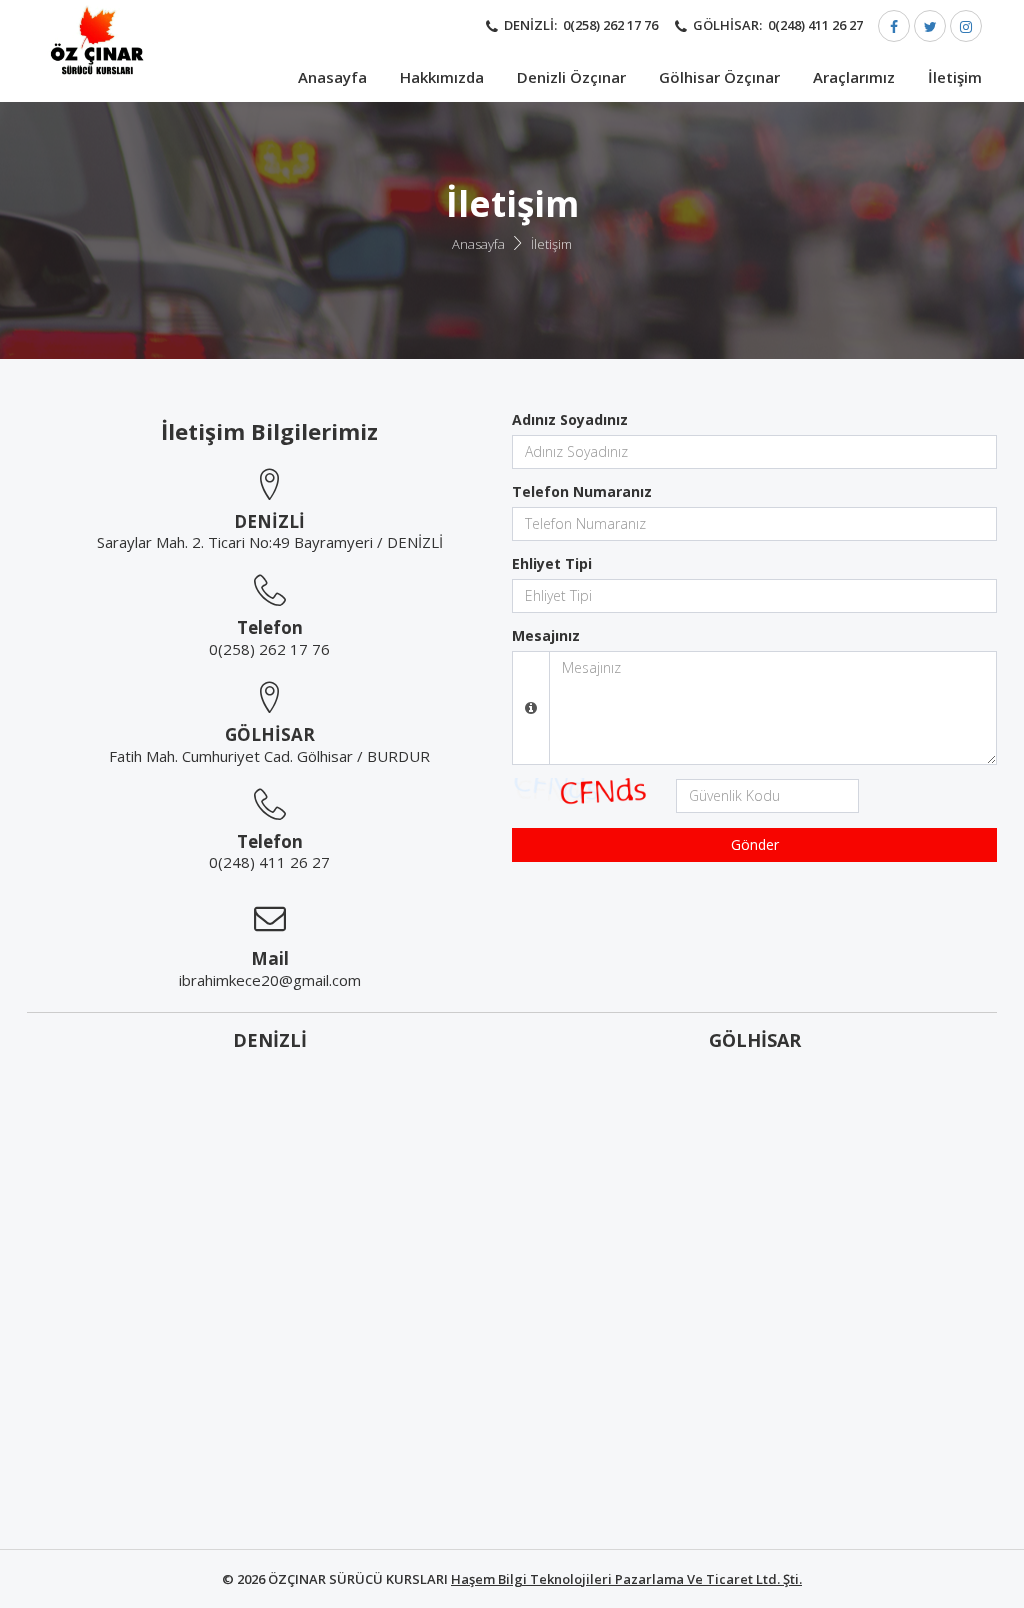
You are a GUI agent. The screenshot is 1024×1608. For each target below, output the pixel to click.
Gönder (755, 844)
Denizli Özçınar (571, 77)
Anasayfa (332, 77)
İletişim (955, 77)
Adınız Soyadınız (570, 419)
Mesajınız (546, 635)
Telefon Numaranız (582, 491)
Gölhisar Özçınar (719, 77)
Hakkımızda (442, 77)
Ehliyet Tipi (552, 563)
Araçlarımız (854, 77)
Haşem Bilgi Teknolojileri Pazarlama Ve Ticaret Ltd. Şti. (626, 1579)
